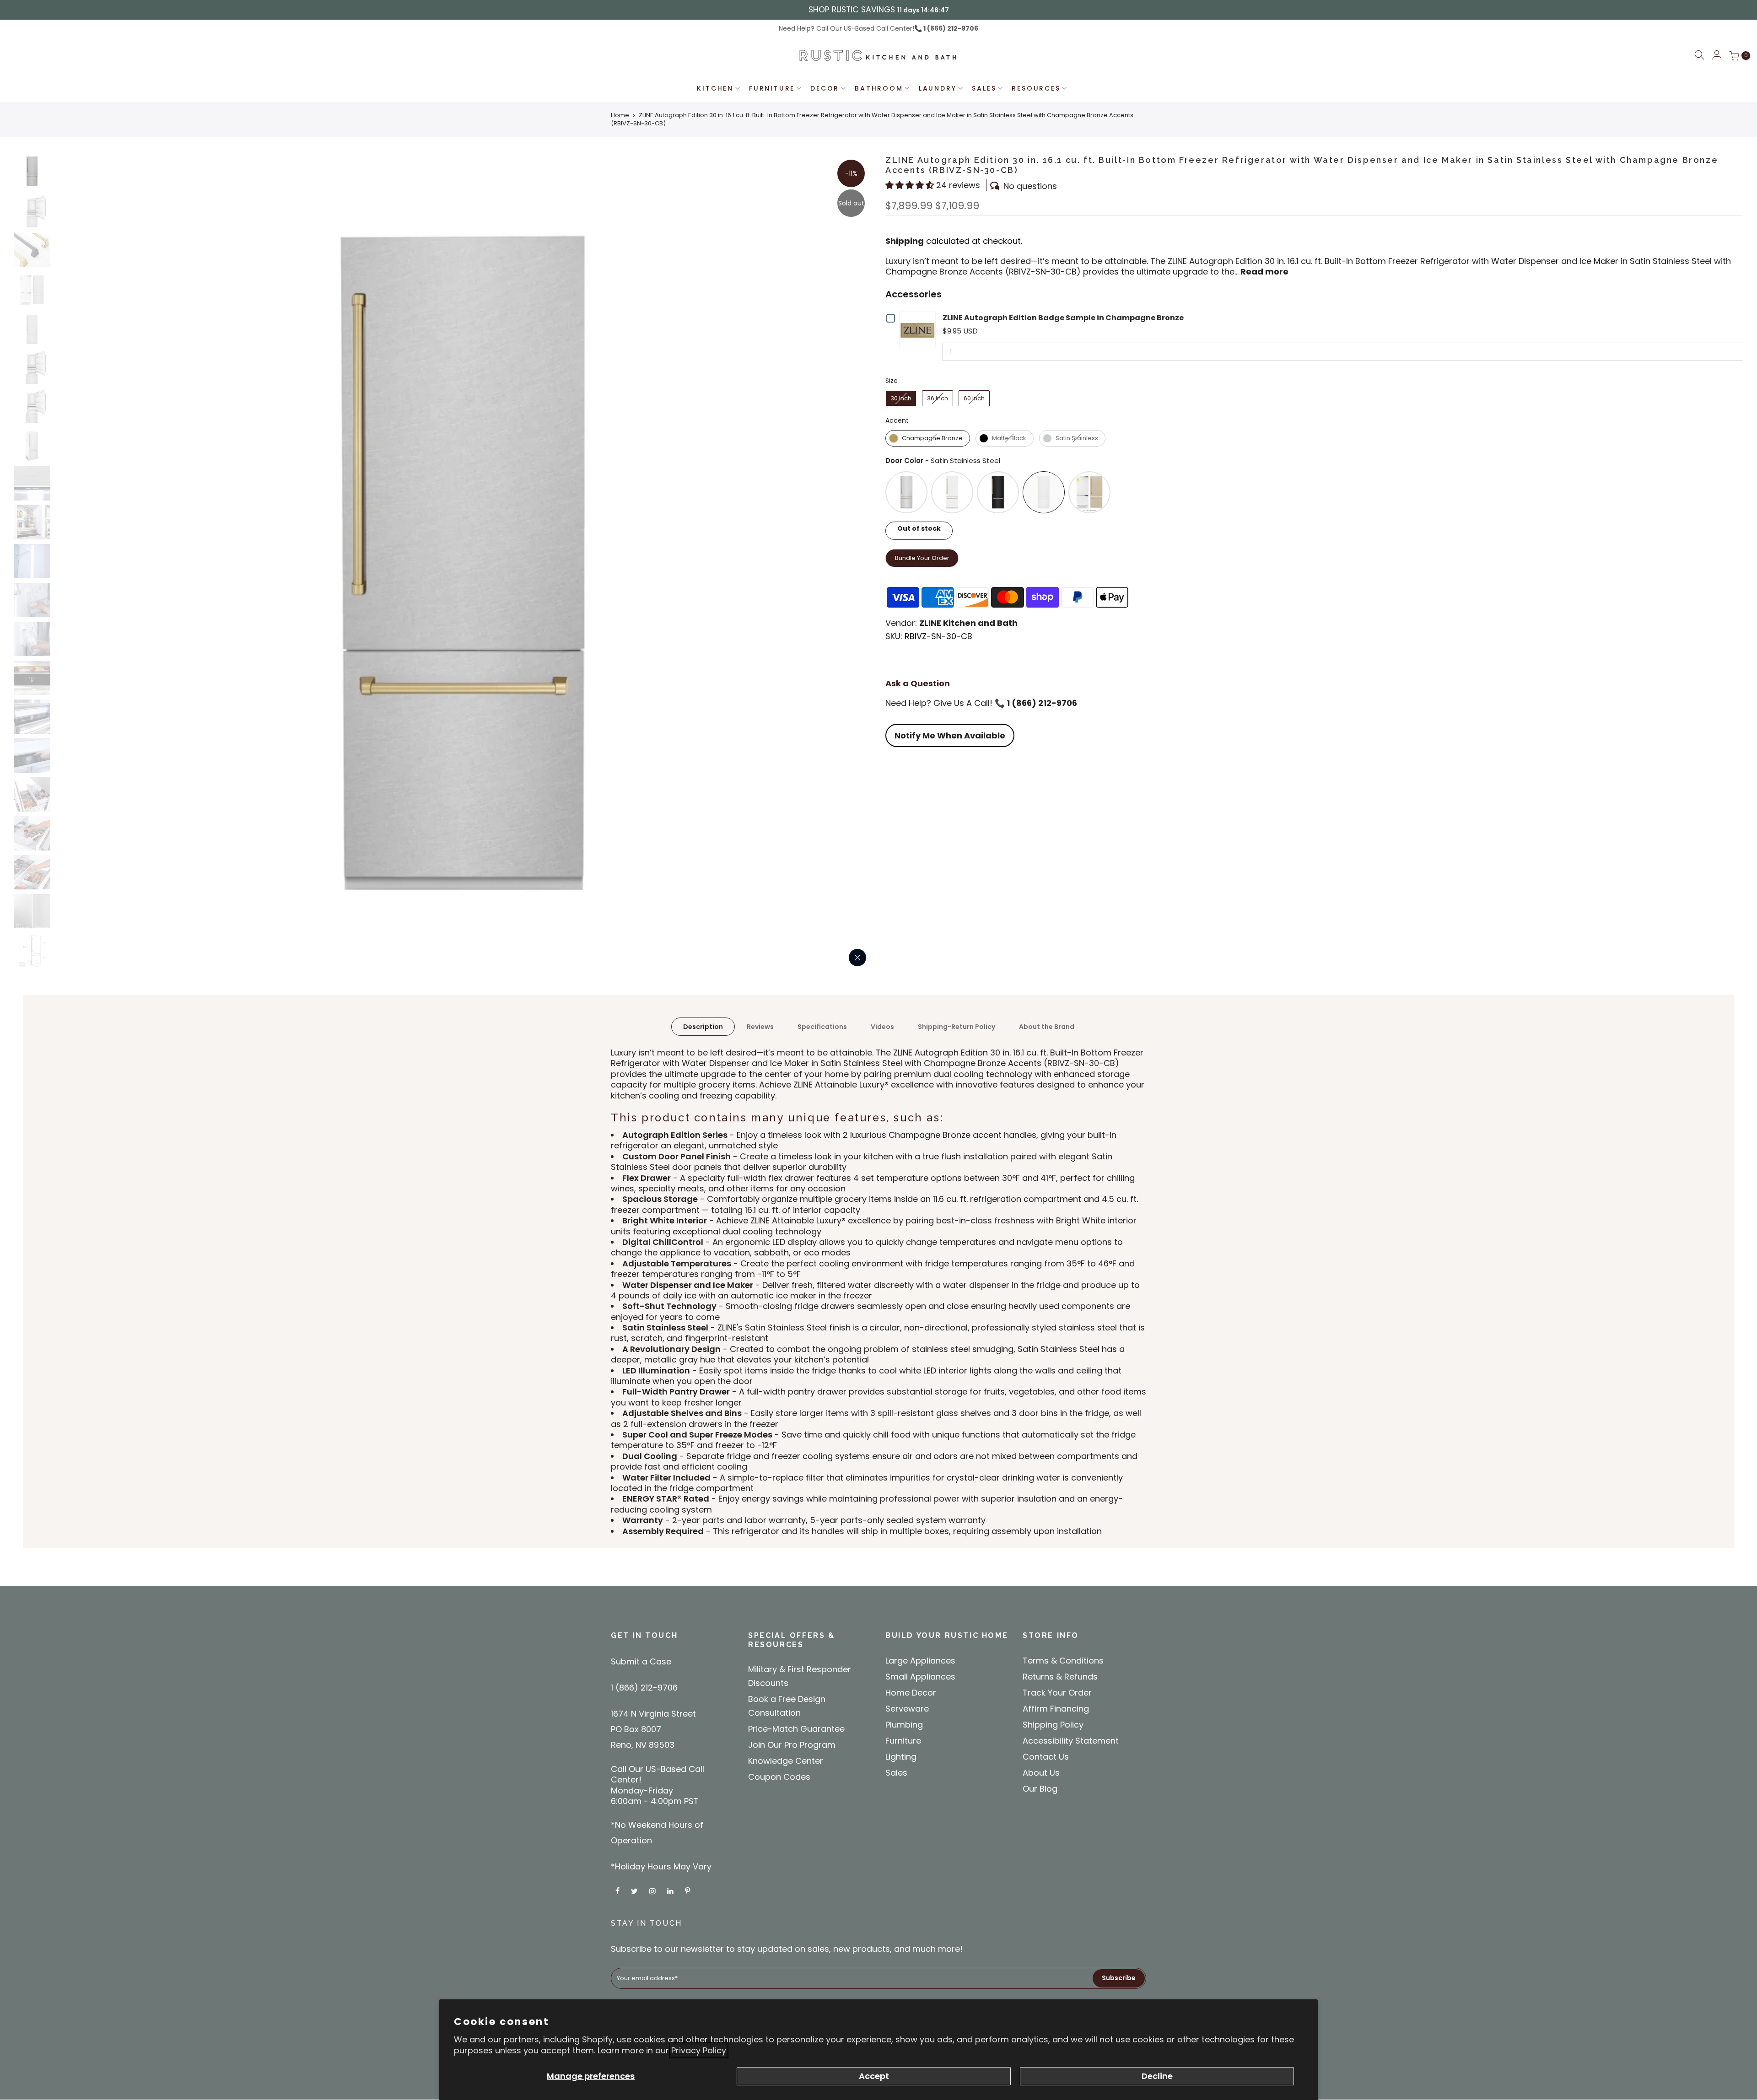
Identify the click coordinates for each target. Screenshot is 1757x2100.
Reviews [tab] (760, 1027)
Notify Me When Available (950, 735)
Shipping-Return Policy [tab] (957, 1027)
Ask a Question (918, 683)
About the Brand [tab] (1047, 1027)
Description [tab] (703, 1027)
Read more (1264, 272)
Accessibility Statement (1071, 1741)
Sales (896, 1773)
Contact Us (1046, 1757)
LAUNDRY (938, 88)
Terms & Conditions (1063, 1661)
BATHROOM (879, 88)
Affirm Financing (1056, 1709)
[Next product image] (856, 563)
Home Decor (911, 1693)
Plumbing (904, 1725)
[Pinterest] (689, 1891)
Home (620, 115)
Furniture (903, 1741)
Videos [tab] (882, 1027)
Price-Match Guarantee (796, 1729)
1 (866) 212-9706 (950, 28)
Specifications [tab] (822, 1027)
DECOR (825, 88)
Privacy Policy (699, 2050)
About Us (1041, 1773)
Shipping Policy (1053, 1725)
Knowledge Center (786, 1761)
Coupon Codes (779, 1777)
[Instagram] (654, 1891)
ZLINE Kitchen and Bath (968, 623)
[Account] (1717, 56)
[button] (1699, 57)
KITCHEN (715, 88)
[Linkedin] (671, 1891)
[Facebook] (619, 1891)
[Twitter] (636, 1891)
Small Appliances (920, 1677)
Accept (874, 2076)
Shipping (905, 241)
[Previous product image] (71, 563)
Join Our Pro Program (792, 1745)
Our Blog (1040, 1789)
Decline (1157, 2076)
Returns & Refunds (1060, 1677)
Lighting (901, 1757)
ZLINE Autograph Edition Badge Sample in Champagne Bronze (1063, 318)
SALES (984, 88)
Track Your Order (1057, 1693)
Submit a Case (641, 1661)
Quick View (919, 330)
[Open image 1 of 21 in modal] (857, 958)
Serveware (907, 1709)
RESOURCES (1036, 88)
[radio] (901, 398)
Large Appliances (920, 1661)
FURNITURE (772, 88)
